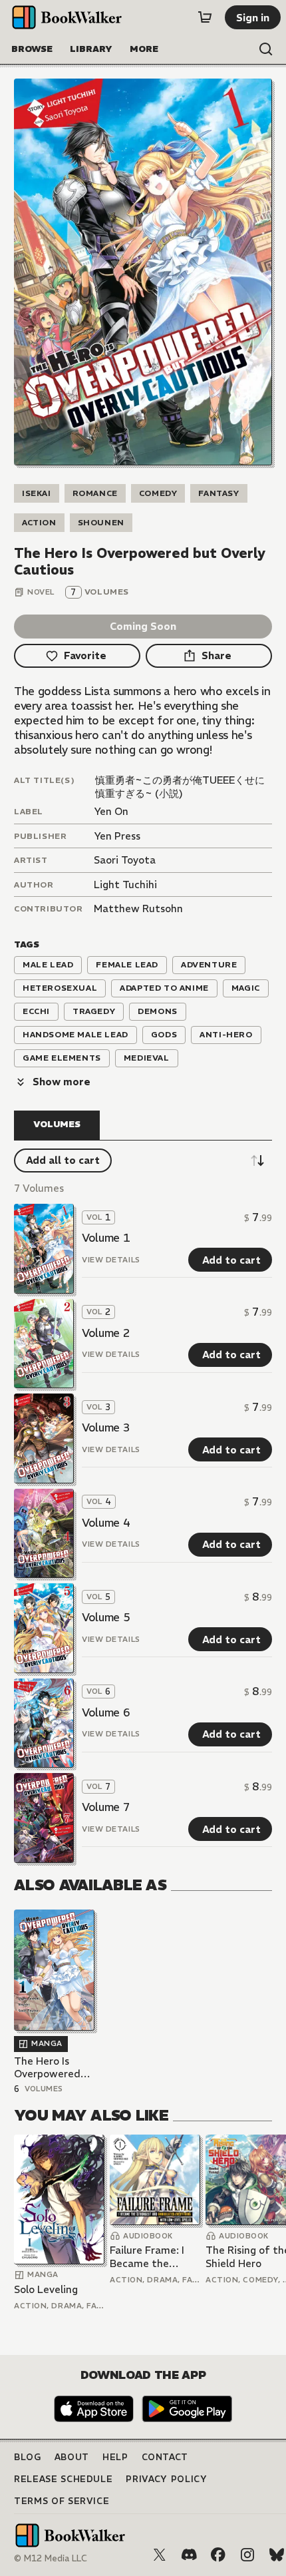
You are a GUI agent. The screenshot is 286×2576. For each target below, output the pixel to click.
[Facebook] (218, 2555)
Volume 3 (106, 1427)
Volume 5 (106, 1617)
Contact (165, 2457)
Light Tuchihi (125, 885)
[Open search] (266, 49)
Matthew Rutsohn (138, 908)
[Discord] (189, 2555)
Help (115, 2457)
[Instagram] (247, 2555)
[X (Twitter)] (160, 2555)
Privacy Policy (166, 2479)
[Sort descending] (257, 1160)
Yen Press (117, 836)
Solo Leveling (46, 2289)
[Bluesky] (277, 2555)
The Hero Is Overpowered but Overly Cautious (47, 2068)
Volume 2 (106, 1333)
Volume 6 (106, 1712)
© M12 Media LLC (51, 2558)
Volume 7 (106, 1807)
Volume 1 (106, 1238)
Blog (28, 2457)
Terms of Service (62, 2501)
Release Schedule (63, 2479)
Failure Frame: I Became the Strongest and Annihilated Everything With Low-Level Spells (151, 2257)
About (72, 2457)
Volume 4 (106, 1523)
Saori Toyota (125, 860)
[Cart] (205, 17)
